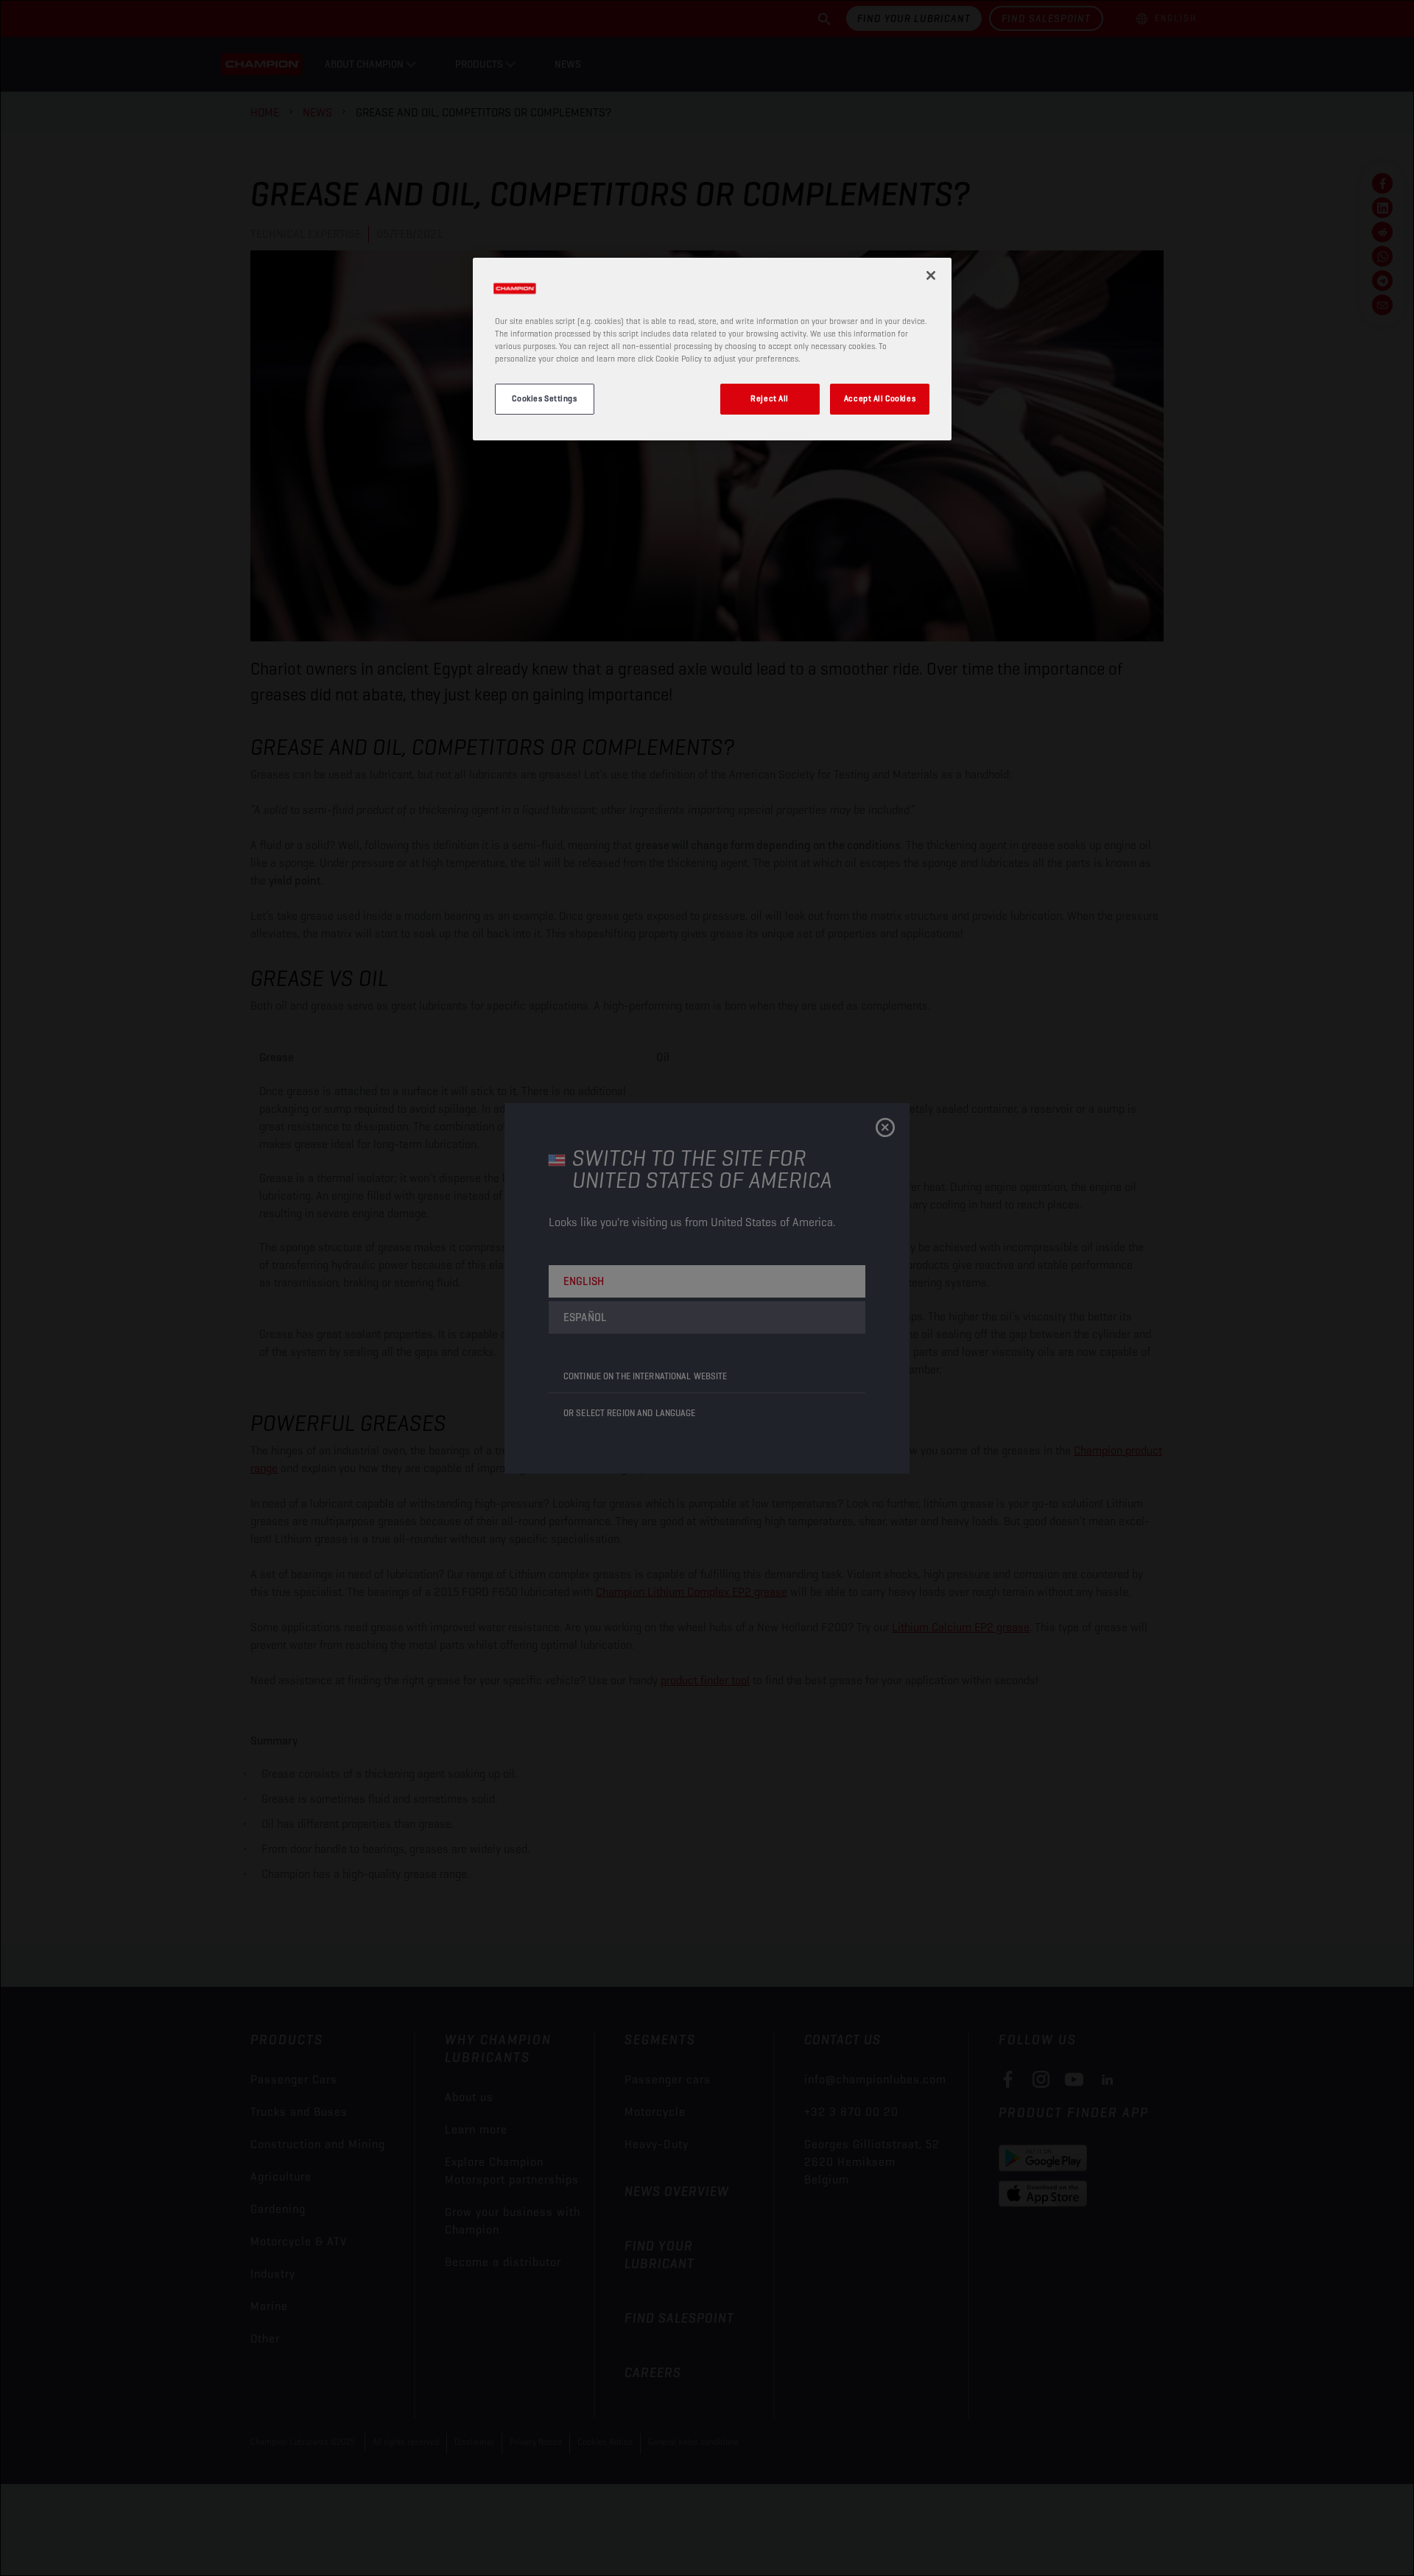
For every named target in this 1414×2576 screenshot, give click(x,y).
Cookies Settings (544, 398)
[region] (712, 349)
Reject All (770, 398)
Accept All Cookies (880, 398)
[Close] (931, 275)
